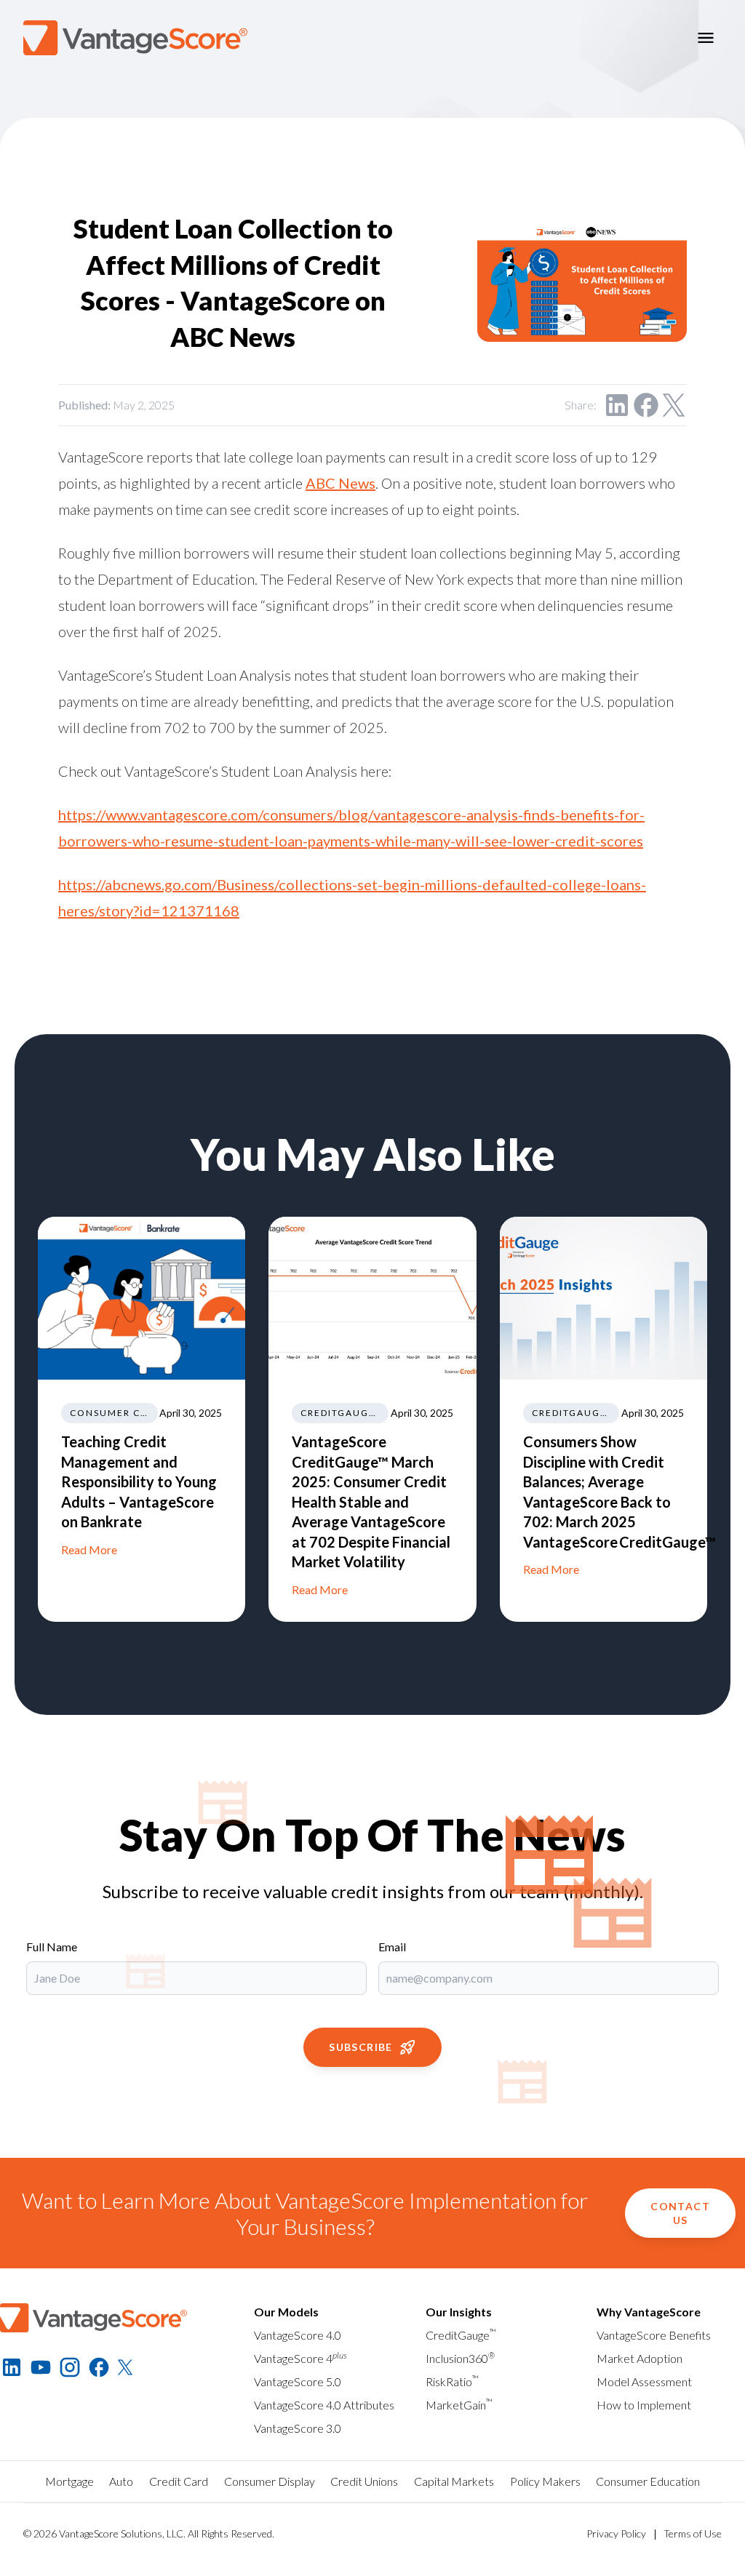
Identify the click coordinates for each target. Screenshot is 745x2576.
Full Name (52, 1947)
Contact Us (680, 2213)
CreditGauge (461, 2335)
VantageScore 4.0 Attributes (324, 2405)
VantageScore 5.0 (298, 2381)
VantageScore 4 (300, 2358)
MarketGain (459, 2405)
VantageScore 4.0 (298, 2335)
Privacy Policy (616, 2533)
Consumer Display (270, 2481)
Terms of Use (693, 2533)
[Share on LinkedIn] (617, 405)
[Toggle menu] (706, 38)
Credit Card (179, 2481)
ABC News (340, 483)
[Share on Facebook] (646, 405)
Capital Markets (454, 2481)
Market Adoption (640, 2358)
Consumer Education (648, 2481)
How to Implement (644, 2405)
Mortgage (69, 2481)
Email (392, 1947)
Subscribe (361, 2047)
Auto (121, 2481)
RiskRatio (452, 2381)
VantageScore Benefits (654, 2335)
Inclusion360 (460, 2358)
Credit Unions (364, 2481)
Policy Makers (545, 2481)
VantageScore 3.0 (298, 2428)
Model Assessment (644, 2381)
